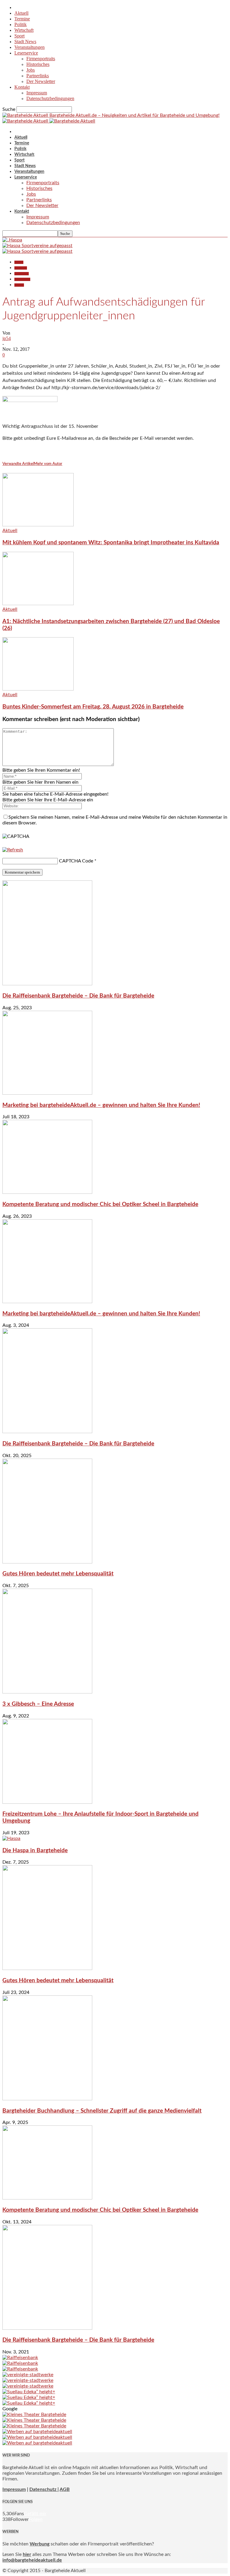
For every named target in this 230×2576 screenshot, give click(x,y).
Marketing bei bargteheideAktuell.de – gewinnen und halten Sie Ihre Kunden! (101, 1105)
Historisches (38, 64)
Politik (21, 24)
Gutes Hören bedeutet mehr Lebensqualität (58, 1574)
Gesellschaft (22, 274)
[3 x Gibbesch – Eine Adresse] (47, 1692)
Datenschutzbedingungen (50, 98)
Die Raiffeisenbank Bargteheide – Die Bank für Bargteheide (78, 996)
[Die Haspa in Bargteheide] (11, 1838)
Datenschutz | (44, 2489)
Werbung (40, 2544)
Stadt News (25, 41)
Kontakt (22, 87)
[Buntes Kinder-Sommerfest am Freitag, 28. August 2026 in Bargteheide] (38, 689)
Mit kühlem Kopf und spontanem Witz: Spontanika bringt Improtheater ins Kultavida (111, 543)
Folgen (36, 2519)
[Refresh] (13, 850)
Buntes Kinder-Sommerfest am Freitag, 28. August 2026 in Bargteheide (93, 707)
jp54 (7, 338)
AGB (65, 2489)
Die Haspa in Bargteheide (35, 1851)
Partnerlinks (38, 76)
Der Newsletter (41, 81)
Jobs (31, 70)
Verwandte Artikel (18, 464)
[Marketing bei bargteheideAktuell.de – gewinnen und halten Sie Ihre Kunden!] (47, 1093)
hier (27, 2554)
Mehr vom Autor (48, 464)
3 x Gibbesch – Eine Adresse (38, 1704)
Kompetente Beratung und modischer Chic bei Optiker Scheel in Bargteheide (100, 1204)
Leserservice (26, 53)
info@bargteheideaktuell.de (32, 2560)
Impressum (37, 93)
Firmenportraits (41, 59)
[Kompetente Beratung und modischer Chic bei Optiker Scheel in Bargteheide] (47, 1192)
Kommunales (22, 279)
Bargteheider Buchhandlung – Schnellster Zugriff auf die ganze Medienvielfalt (102, 2111)
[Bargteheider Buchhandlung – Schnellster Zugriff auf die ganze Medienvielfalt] (47, 2099)
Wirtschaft (24, 30)
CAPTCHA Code (76, 861)
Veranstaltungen (29, 47)
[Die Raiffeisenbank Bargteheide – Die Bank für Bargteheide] (47, 984)
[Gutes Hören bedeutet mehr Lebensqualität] (47, 1562)
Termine (22, 19)
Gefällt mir (35, 2514)
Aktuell (21, 13)
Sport (19, 36)
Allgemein (21, 268)
